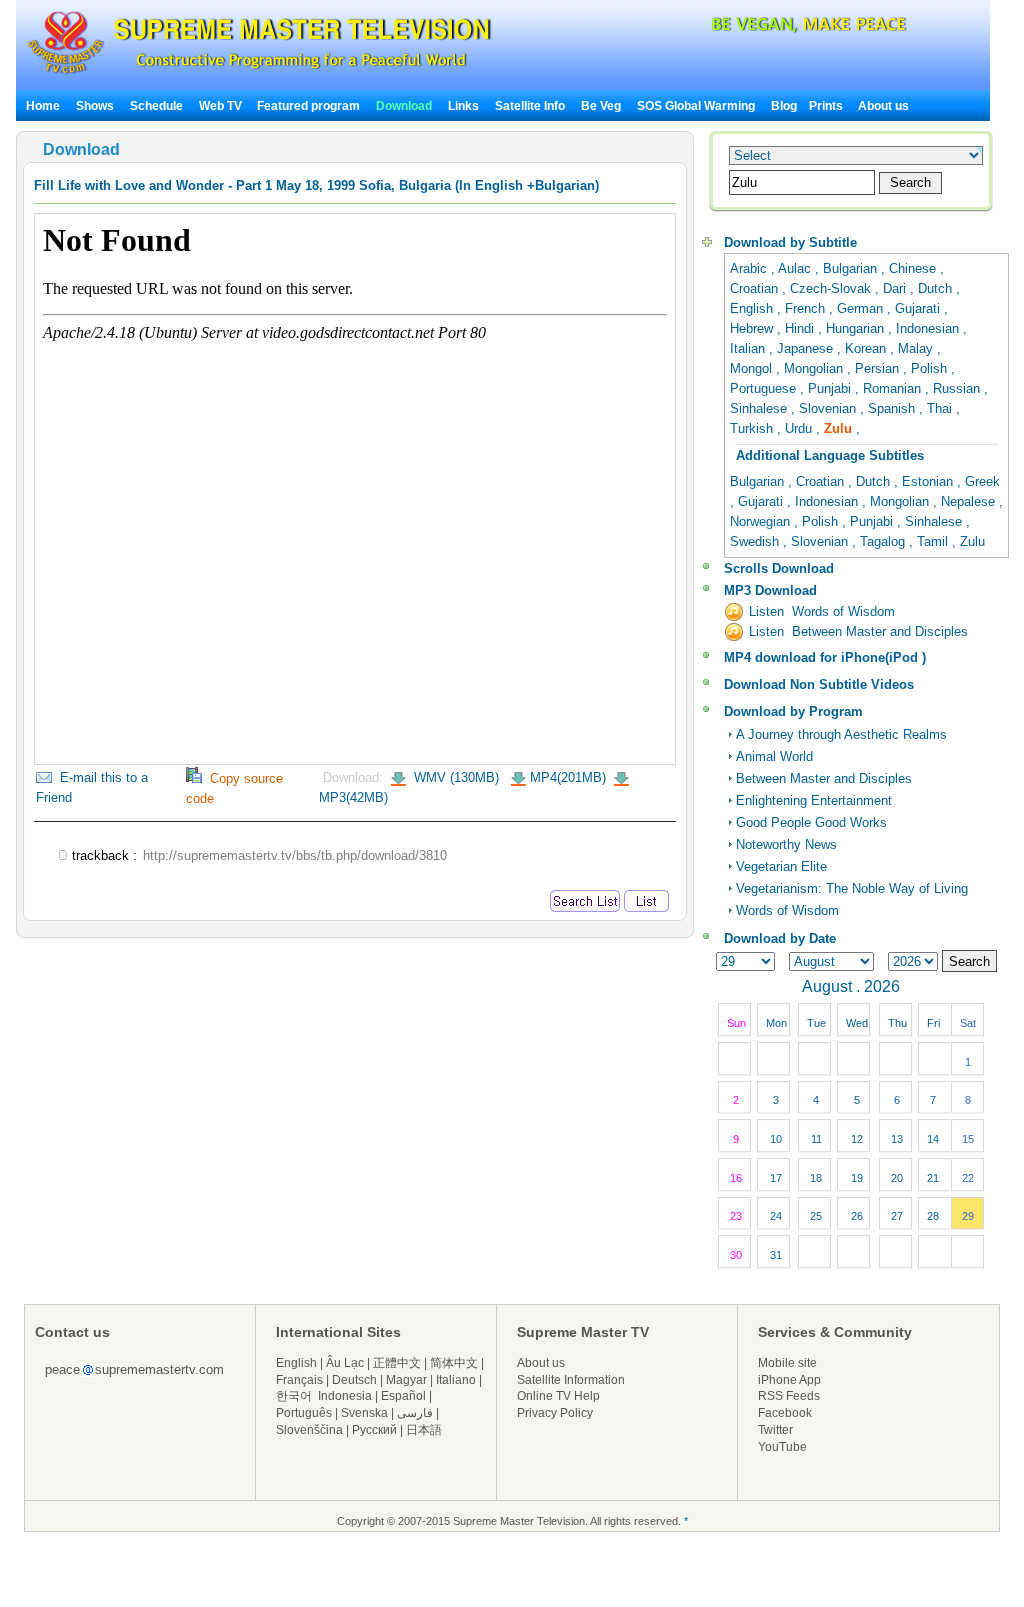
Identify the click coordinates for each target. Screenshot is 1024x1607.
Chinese (914, 268)
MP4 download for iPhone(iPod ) (825, 657)
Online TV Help (558, 1396)
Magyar (406, 1380)
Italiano (456, 1380)
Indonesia (345, 1396)
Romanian (894, 388)
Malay (917, 348)
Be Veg (601, 106)
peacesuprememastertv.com (134, 1369)
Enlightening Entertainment (814, 800)
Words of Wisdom (787, 910)
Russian (958, 388)
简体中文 (454, 1363)
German (862, 308)
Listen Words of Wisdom (822, 611)
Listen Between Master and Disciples (858, 631)
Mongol (753, 368)
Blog (784, 106)
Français (299, 1380)
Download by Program (793, 711)
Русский (374, 1430)
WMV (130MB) (454, 777)
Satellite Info (530, 106)
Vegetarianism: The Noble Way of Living (852, 888)
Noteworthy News (786, 844)
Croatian (756, 288)
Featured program (308, 106)
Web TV (222, 106)
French (807, 308)
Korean (867, 348)
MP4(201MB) (568, 777)
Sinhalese (760, 408)
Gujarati (919, 308)
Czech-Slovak (832, 288)
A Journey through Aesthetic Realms (841, 734)
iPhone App (789, 1380)
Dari (896, 288)
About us (883, 106)
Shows (95, 106)
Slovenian (829, 408)
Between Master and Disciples (824, 778)
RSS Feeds (789, 1396)
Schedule (156, 106)
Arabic (750, 268)
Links (463, 106)
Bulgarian (852, 268)
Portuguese (765, 388)
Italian (749, 348)
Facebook (785, 1413)
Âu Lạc (345, 1363)
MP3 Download (770, 590)
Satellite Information (571, 1380)
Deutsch (354, 1380)
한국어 (294, 1396)
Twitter (775, 1430)
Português (304, 1413)
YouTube (782, 1447)
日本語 (424, 1430)
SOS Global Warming (696, 106)
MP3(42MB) (353, 797)
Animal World (774, 756)
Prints (827, 106)
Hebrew (753, 328)
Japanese (807, 348)
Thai (941, 408)
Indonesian (929, 328)
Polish (931, 368)
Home (43, 106)
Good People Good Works (811, 822)
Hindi (801, 328)
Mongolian (815, 368)
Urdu (800, 428)
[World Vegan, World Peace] (756, 29)
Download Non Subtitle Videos (819, 684)
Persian (879, 368)
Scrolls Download (779, 568)
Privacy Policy (555, 1413)
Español (403, 1396)
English (753, 308)
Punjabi (831, 388)
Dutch (937, 288)
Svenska (364, 1413)
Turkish (753, 428)
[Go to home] (259, 73)
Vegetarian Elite (781, 866)
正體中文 (397, 1363)
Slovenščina (309, 1430)
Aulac (796, 268)
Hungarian (857, 328)
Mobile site (787, 1363)
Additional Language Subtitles (830, 455)
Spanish (893, 408)
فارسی (415, 1413)
